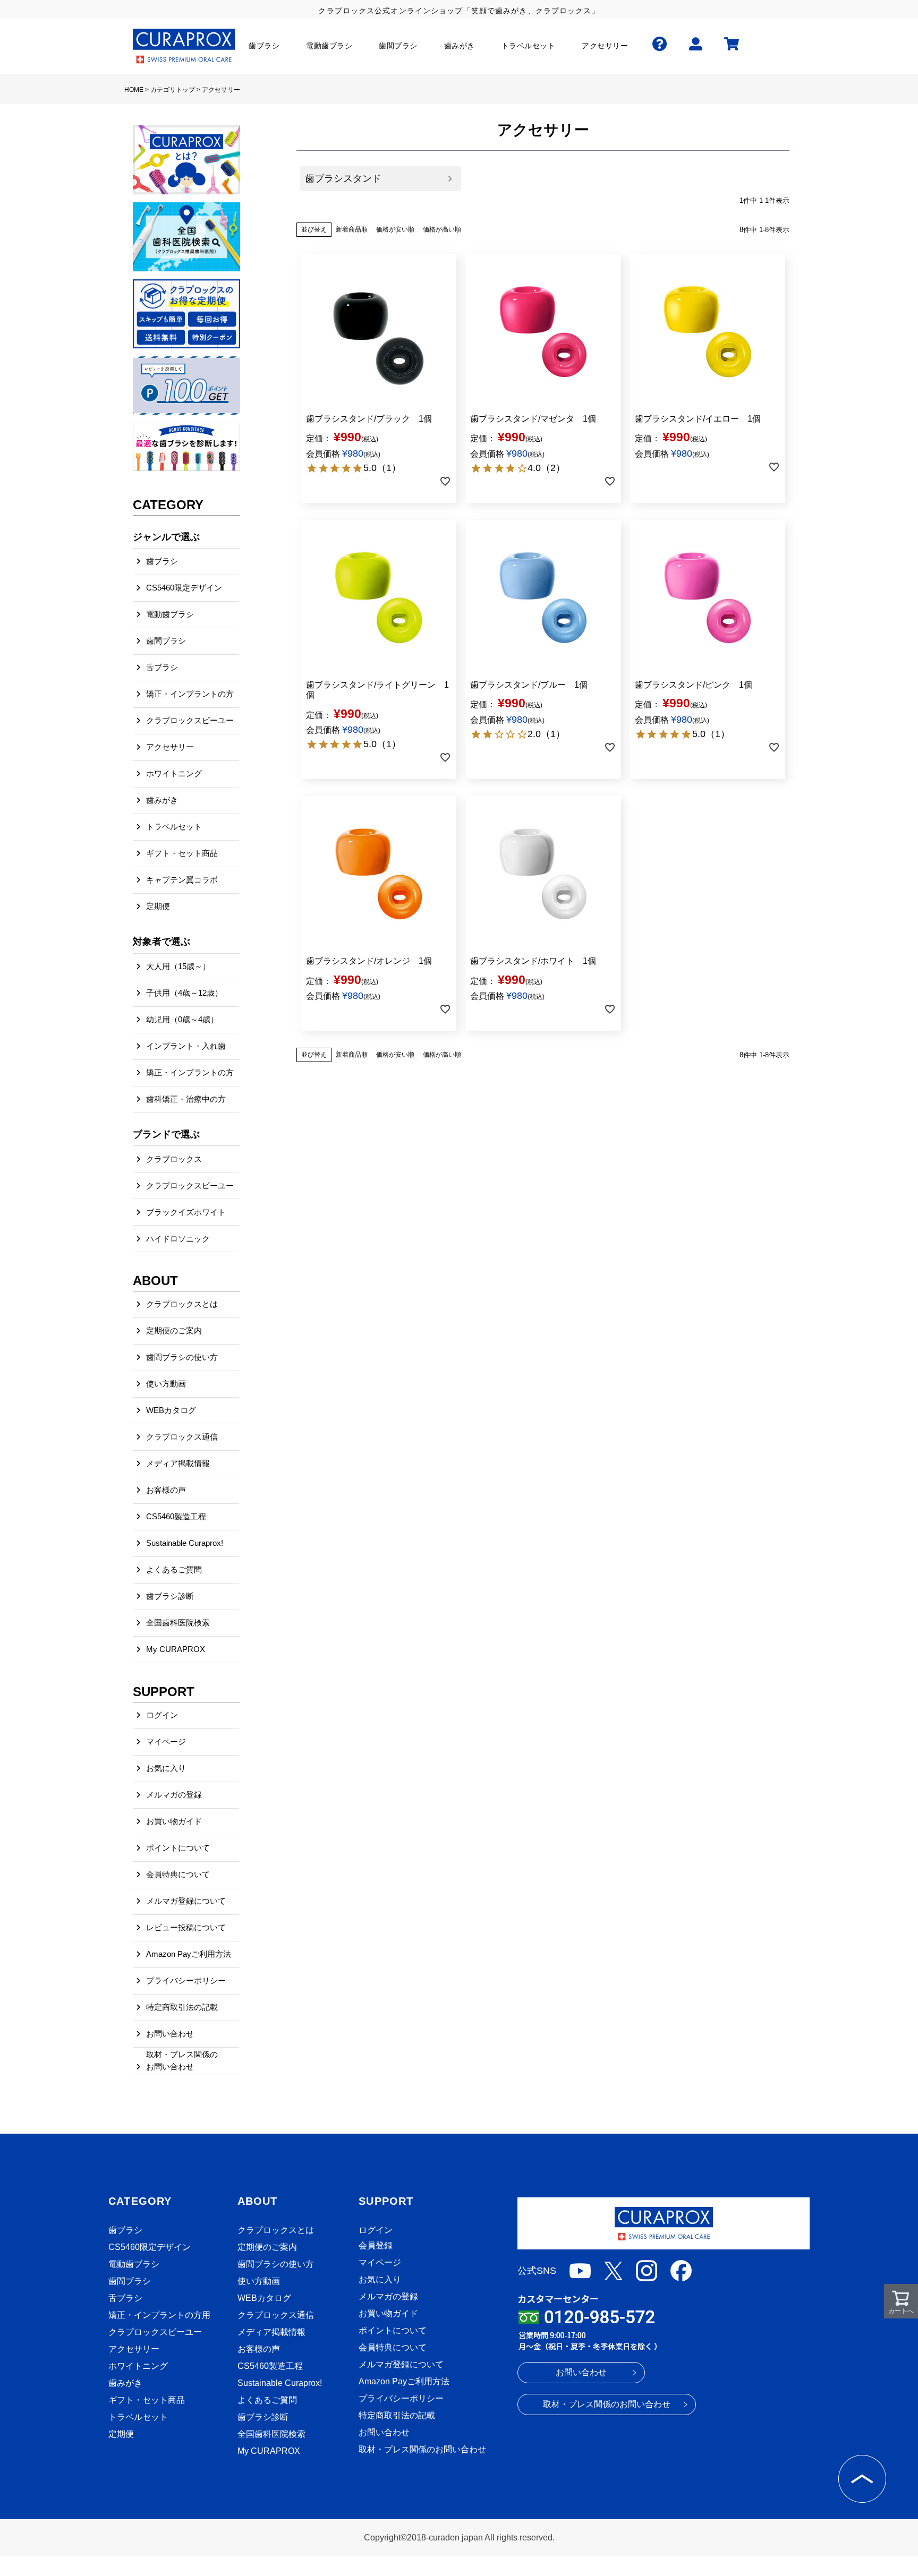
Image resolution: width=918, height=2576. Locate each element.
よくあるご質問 (174, 1569)
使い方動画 (166, 1384)
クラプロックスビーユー (190, 720)
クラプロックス (174, 1159)
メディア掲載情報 (178, 1463)
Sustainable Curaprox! (185, 1543)
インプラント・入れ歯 (186, 1046)
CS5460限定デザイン (184, 588)
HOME (134, 90)
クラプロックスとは (182, 1304)
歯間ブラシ (166, 641)
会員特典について (178, 1874)
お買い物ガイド (174, 1821)
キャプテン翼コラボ (182, 880)
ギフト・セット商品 (182, 853)
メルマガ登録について (186, 1901)
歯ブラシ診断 (170, 1596)
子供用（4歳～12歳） (184, 993)
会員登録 (376, 2245)
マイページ (166, 1741)
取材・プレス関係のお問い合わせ (182, 2060)
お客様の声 (166, 1490)
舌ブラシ (162, 667)
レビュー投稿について (186, 1927)
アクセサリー (170, 747)
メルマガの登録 (174, 1795)
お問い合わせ (170, 2034)
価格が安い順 (395, 229)
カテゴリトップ (173, 90)
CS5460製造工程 (176, 1516)
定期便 (158, 906)
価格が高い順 (442, 229)
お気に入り (166, 1768)
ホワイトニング (174, 773)
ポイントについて (178, 1848)
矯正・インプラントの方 (190, 694)
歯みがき (162, 800)
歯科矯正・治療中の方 (186, 1099)
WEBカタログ (171, 1410)
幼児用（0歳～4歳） (182, 1019)
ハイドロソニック (178, 1239)
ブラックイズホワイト (186, 1212)
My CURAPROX (176, 1649)
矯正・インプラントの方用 (159, 2315)
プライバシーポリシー (186, 1980)
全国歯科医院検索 (178, 1623)
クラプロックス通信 (182, 1437)
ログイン (162, 1715)
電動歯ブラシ (170, 614)
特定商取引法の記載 (182, 2007)
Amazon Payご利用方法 (189, 1954)
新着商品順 (352, 229)
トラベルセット (174, 827)
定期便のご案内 (174, 1330)
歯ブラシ (162, 561)
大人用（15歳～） (178, 966)
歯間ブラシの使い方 (182, 1357)
